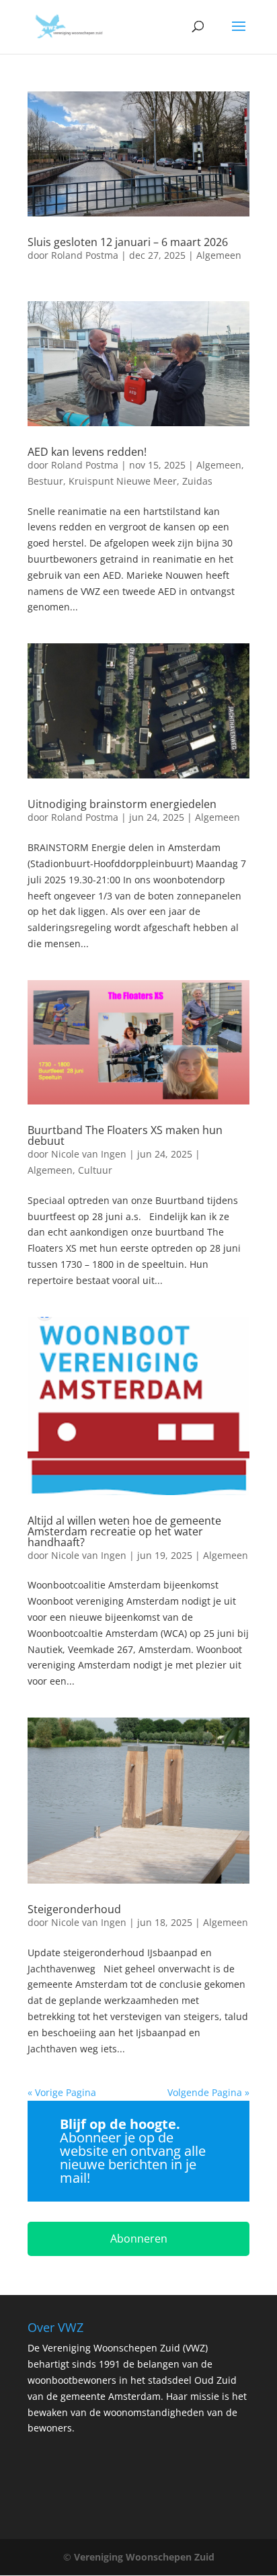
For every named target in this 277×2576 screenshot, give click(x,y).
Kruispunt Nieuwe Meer (123, 481)
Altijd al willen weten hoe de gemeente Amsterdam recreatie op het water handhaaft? (124, 1531)
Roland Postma (85, 255)
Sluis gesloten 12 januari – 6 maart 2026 (128, 242)
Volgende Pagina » (208, 2092)
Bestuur (45, 481)
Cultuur (95, 1170)
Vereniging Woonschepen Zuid (144, 2557)
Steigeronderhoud (74, 1909)
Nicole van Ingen (89, 1154)
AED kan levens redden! (87, 452)
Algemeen (219, 255)
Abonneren (139, 2239)
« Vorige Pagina (62, 2092)
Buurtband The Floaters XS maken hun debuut (125, 1135)
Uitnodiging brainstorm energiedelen (122, 804)
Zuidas (197, 481)
